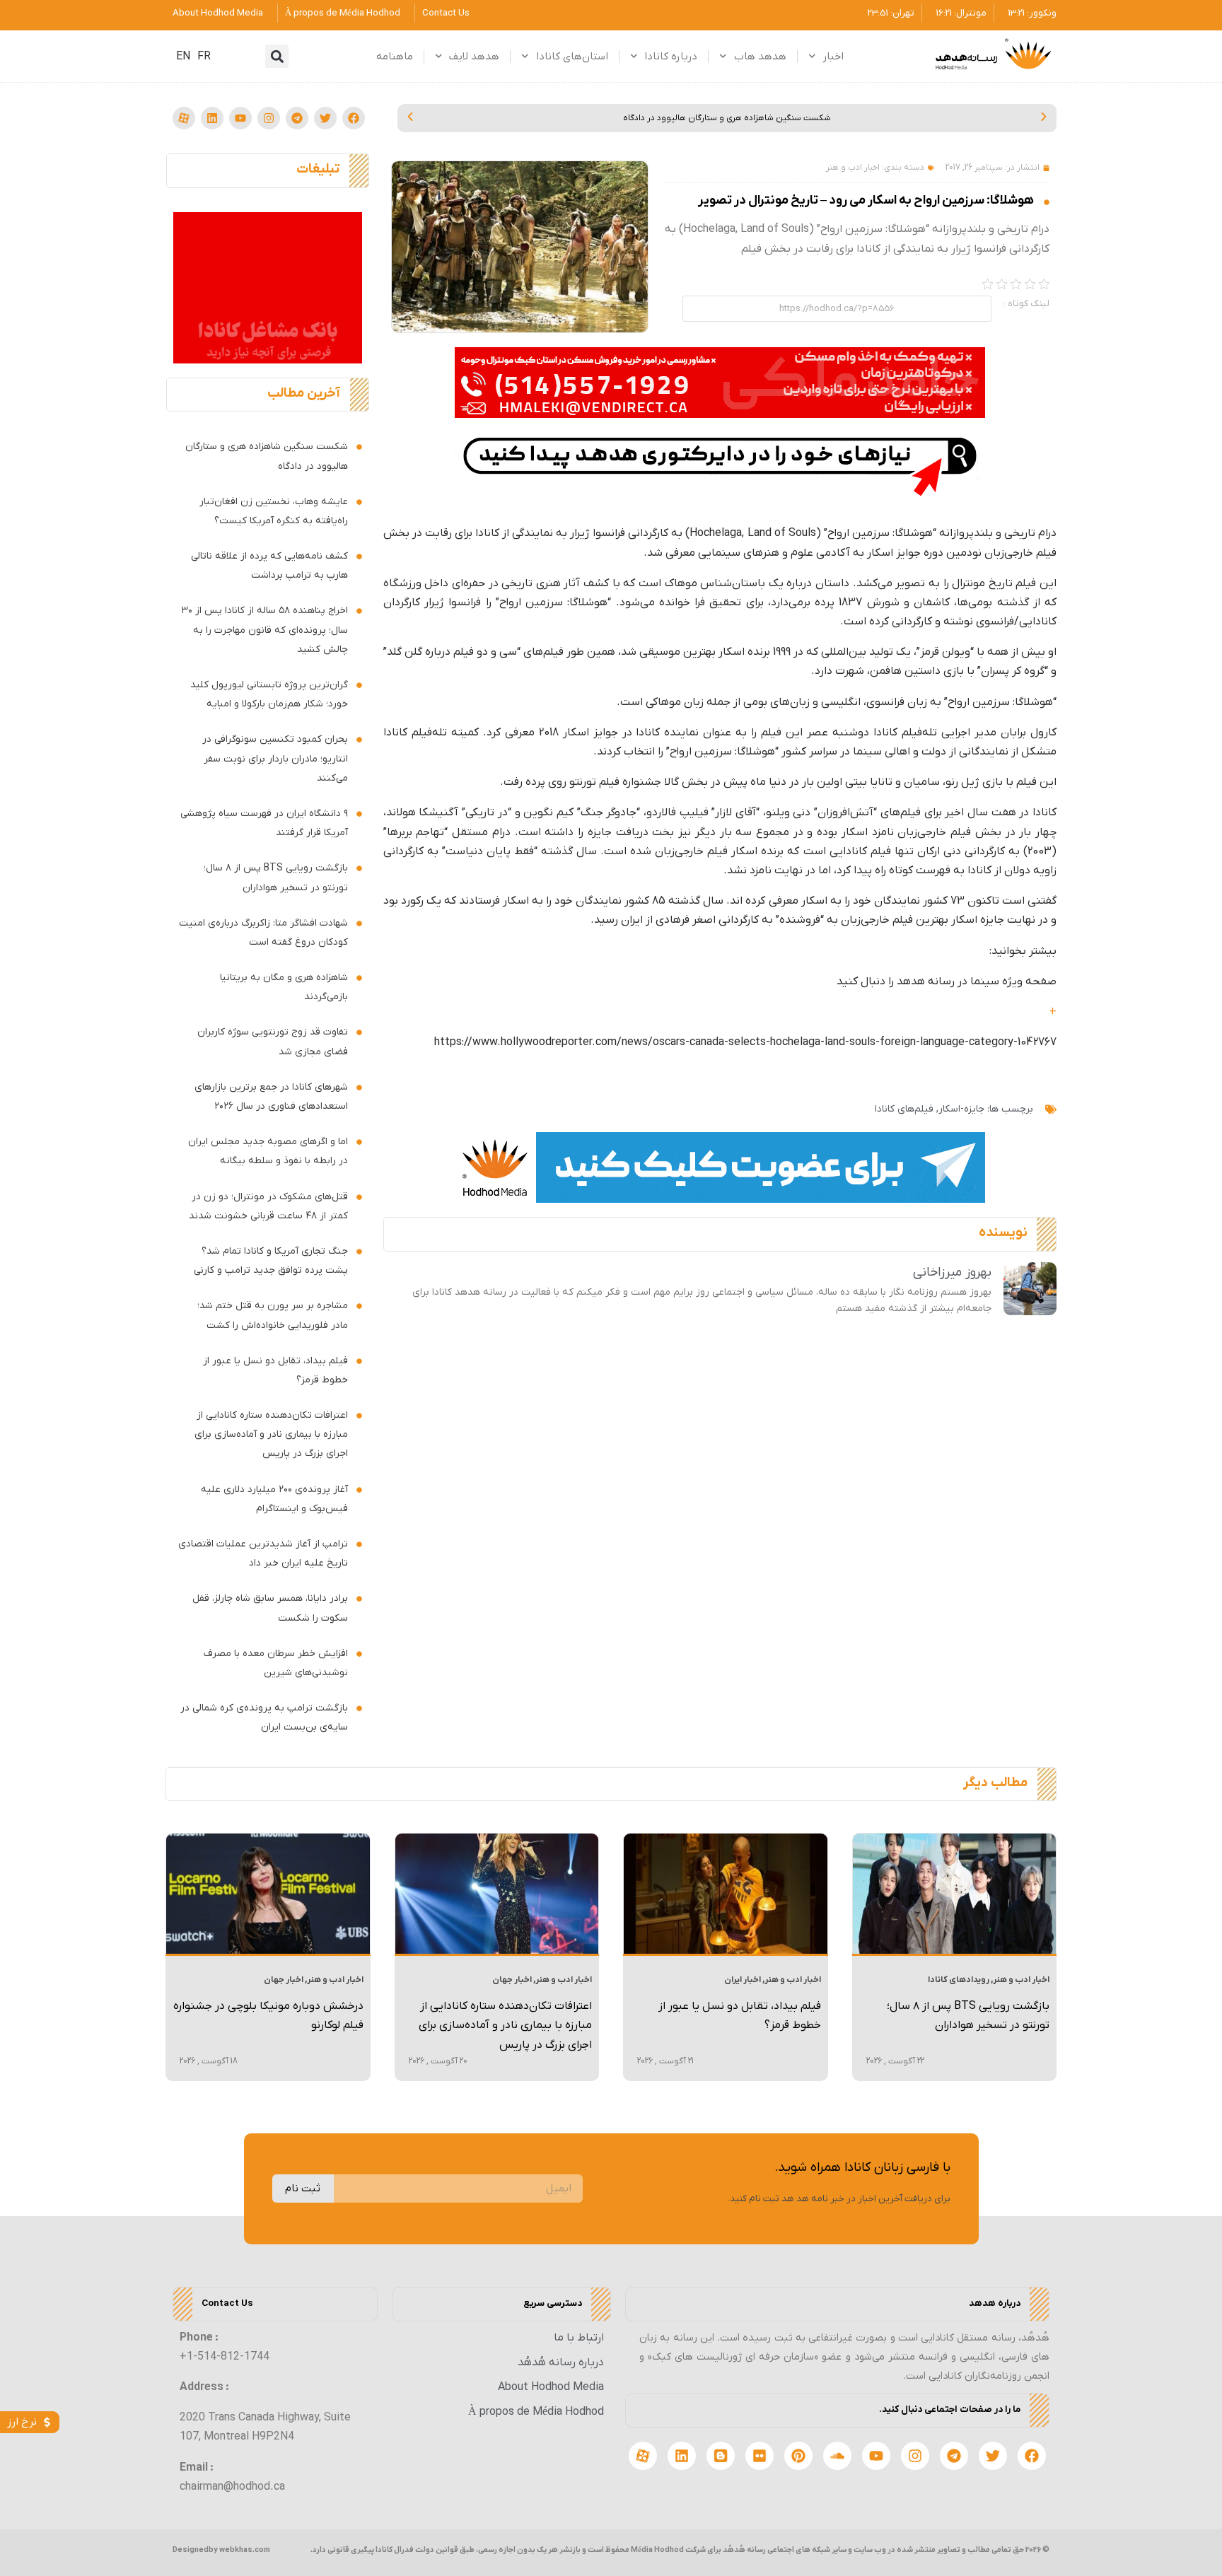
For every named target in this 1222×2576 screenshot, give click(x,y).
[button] (277, 56)
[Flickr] (760, 2456)
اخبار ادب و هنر (853, 168)
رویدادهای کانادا (959, 1980)
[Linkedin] (212, 118)
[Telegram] (297, 118)
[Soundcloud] (837, 2456)
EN (183, 57)
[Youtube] (240, 118)
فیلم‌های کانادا (904, 1109)
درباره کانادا (671, 57)
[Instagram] (269, 118)
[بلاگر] (721, 2456)
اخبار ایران (743, 1980)
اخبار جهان (512, 1980)
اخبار (833, 57)
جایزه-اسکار (961, 1109)
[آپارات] (184, 118)
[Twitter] (325, 118)
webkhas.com (245, 2550)
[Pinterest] (798, 2456)
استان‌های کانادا (572, 57)
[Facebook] (354, 118)
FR (204, 57)
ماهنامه (395, 57)
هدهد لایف (474, 57)
